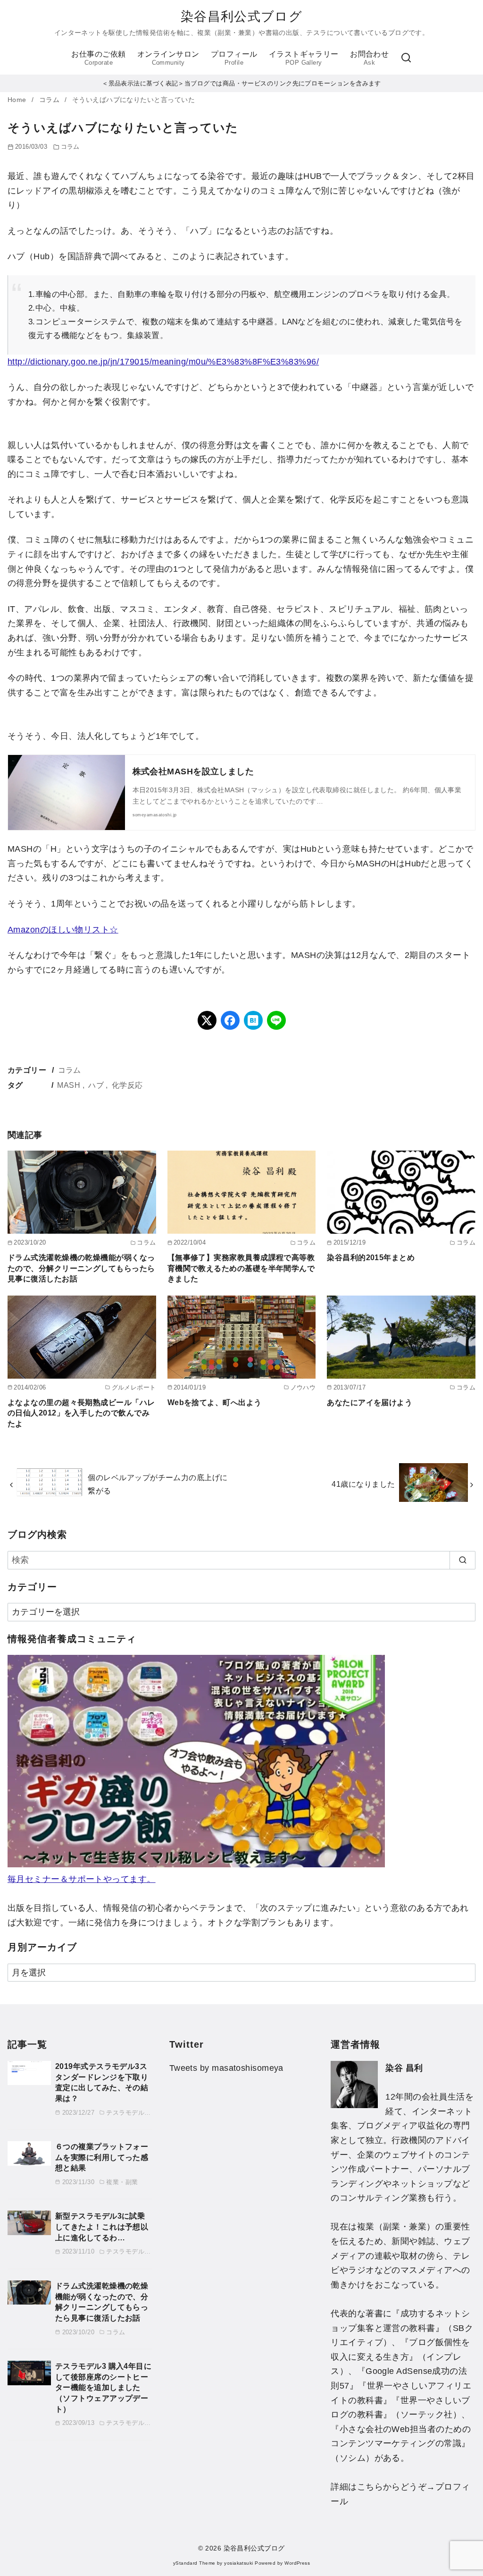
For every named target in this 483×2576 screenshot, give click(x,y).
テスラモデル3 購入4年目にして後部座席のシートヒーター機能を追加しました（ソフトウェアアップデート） (103, 2387)
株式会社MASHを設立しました (193, 771)
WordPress (297, 2563)
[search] (462, 1560)
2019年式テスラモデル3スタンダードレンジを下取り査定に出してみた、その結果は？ (102, 2082)
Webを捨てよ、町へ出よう (215, 1402)
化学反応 (127, 1085)
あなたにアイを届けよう (370, 1402)
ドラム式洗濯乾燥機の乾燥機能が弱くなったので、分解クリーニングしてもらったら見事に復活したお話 (81, 1268)
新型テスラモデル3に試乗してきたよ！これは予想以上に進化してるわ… (102, 2226)
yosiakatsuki (238, 2563)
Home (18, 100)
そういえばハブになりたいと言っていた (133, 100)
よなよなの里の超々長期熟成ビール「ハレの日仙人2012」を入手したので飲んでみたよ (81, 1413)
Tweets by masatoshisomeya (226, 2068)
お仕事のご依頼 (98, 58)
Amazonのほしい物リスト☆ (63, 930)
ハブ (96, 1085)
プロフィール (234, 58)
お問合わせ (369, 58)
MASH (69, 1085)
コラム (50, 100)
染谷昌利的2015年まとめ (371, 1257)
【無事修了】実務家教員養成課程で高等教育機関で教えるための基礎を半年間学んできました (241, 1268)
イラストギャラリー (304, 58)
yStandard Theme (194, 2563)
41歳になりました (363, 1484)
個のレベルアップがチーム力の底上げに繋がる (158, 1484)
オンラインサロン (168, 58)
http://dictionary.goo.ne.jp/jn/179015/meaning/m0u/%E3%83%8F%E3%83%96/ (163, 362)
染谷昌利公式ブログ (241, 17)
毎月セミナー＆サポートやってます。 (82, 1879)
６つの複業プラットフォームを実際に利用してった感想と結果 (102, 2157)
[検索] (406, 58)
